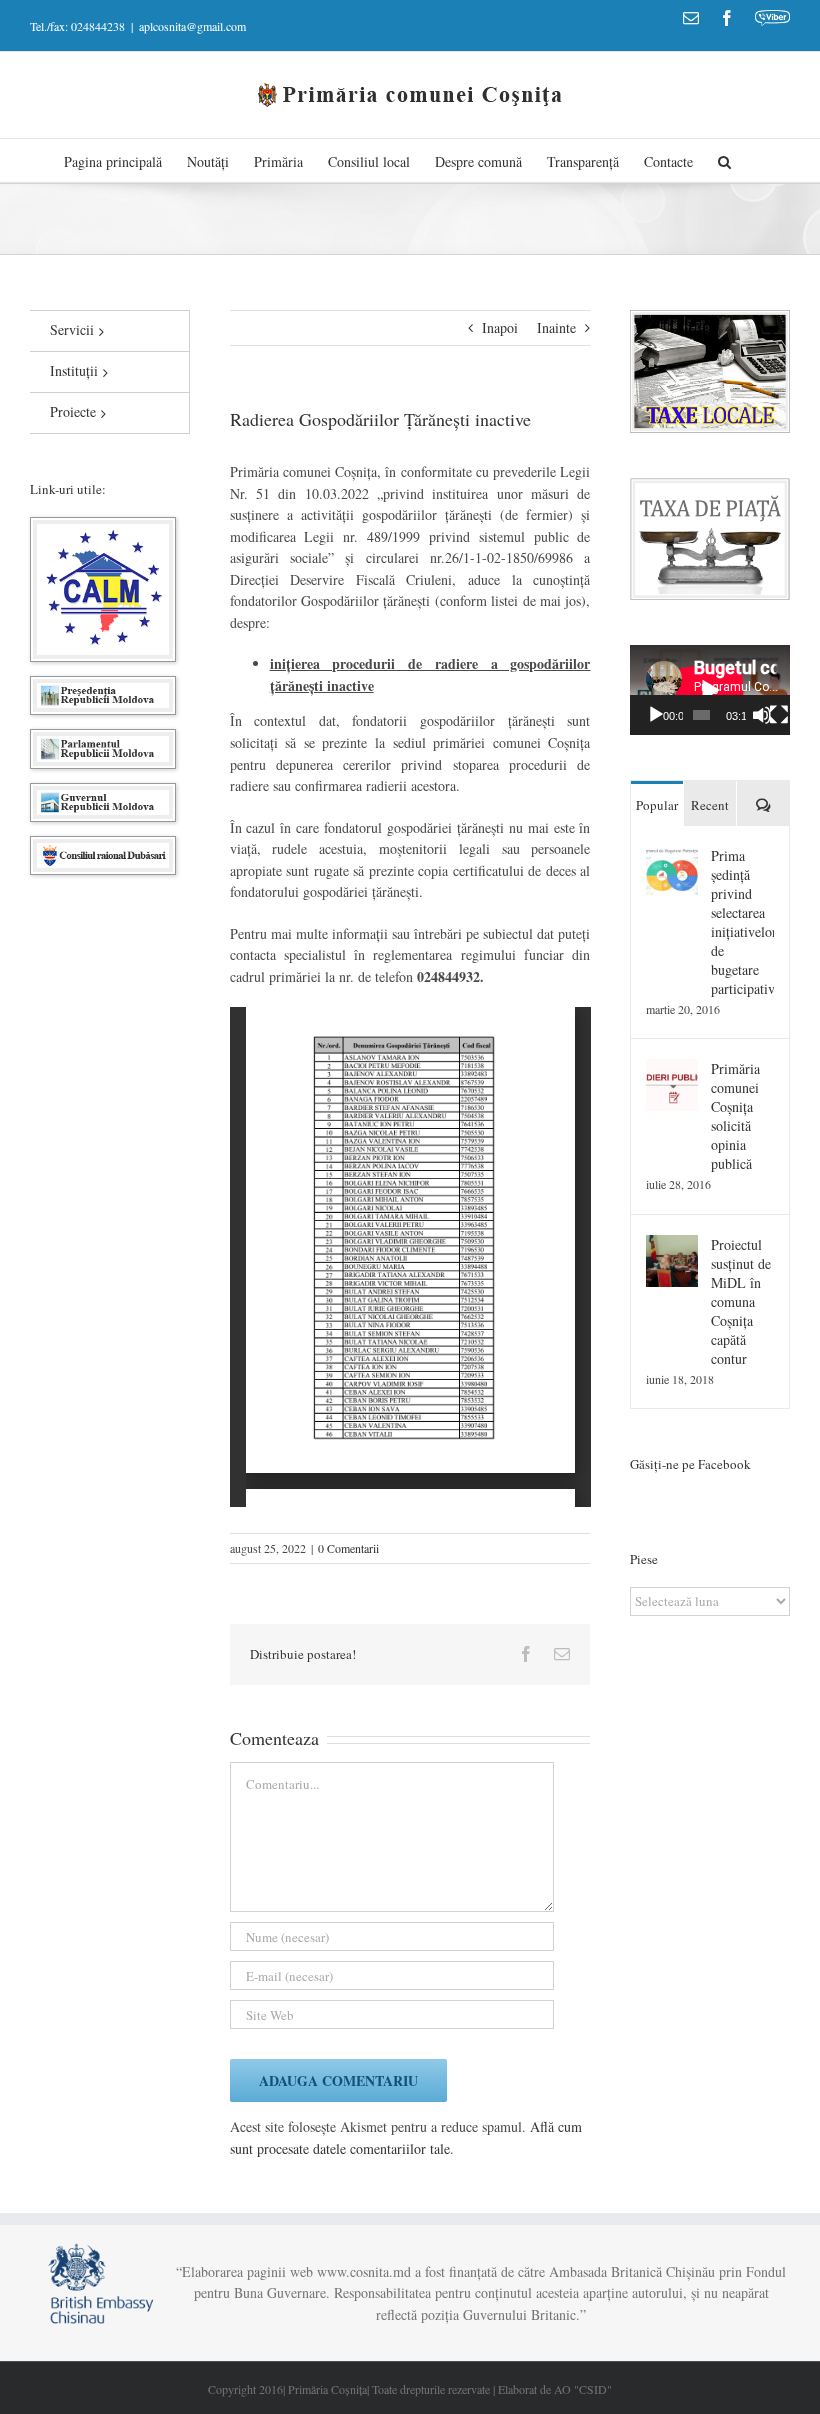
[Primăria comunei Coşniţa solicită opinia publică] (672, 1069)
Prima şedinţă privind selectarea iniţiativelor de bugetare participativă (742, 922)
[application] (710, 690)
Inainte (556, 327)
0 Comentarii (348, 1548)
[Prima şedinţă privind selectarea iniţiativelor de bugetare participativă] (672, 856)
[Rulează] (656, 715)
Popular (657, 805)
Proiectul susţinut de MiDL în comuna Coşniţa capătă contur (741, 1301)
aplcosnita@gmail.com (192, 26)
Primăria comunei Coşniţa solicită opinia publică (735, 1116)
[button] (724, 160)
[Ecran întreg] (779, 715)
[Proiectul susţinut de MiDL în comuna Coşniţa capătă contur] (672, 1245)
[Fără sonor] (762, 715)
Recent (710, 805)
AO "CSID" (583, 2389)
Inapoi (500, 327)
